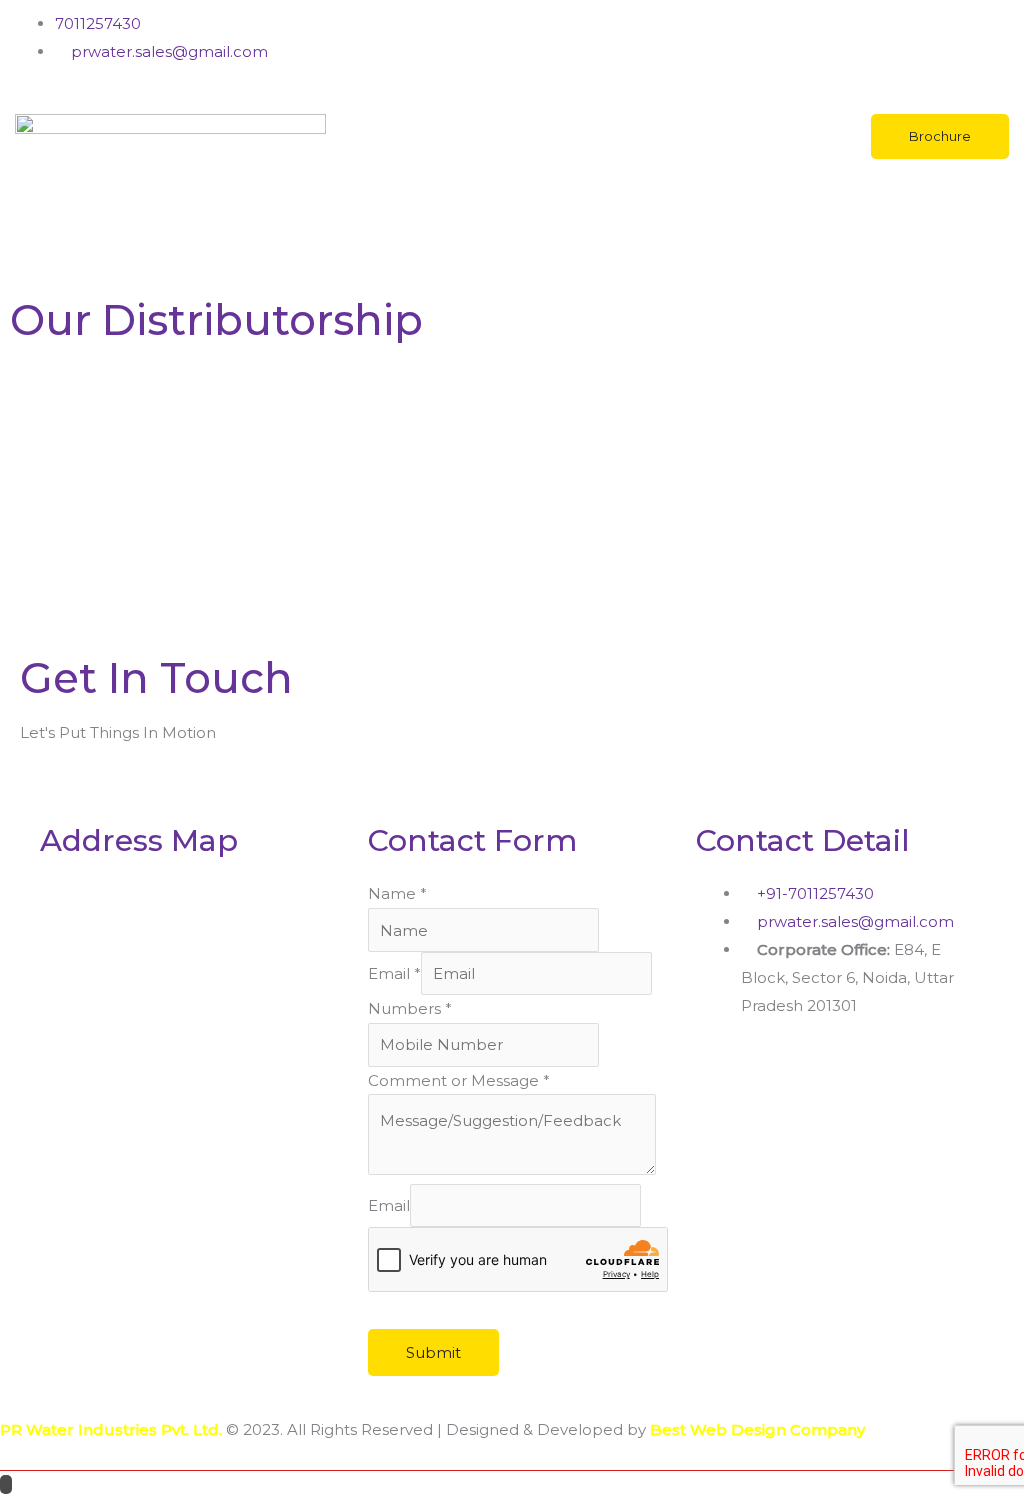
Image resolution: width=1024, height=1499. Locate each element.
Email (394, 973)
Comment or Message (459, 1080)
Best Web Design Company (757, 1429)
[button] (512, 253)
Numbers (410, 1008)
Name (397, 893)
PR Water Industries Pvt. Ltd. (111, 1429)
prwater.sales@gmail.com (167, 51)
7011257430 (98, 23)
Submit (433, 1352)
